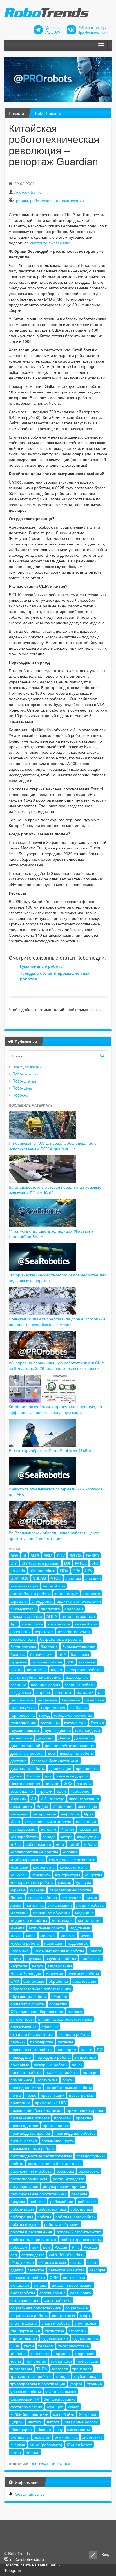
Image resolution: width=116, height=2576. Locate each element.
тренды (21, 200)
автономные (67, 1593)
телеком (46, 2346)
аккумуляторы (23, 1609)
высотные (63, 1692)
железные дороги (72, 1776)
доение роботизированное (69, 1745)
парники (18, 2042)
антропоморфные (78, 1616)
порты (68, 2080)
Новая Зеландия (26, 1973)
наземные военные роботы (59, 1951)
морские (68, 1935)
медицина (84, 1913)
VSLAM (40, 1578)
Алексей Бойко (28, 192)
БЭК (70, 1662)
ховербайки (64, 2414)
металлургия (90, 1920)
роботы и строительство (79, 2232)
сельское (36, 2270)
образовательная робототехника (41, 1989)
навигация (54, 1943)
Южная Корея (80, 2445)
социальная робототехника (36, 2308)
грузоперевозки (25, 1730)
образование (84, 1981)
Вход (106, 2554)
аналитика (50, 1609)
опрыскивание (24, 2027)
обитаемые (34, 1981)
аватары (73, 1578)
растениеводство (69, 2179)
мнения (17, 1928)
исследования (24, 1829)
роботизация (42, 200)
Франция (55, 2407)
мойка (16, 1935)
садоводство (33, 2255)
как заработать (24, 1837)
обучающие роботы (29, 1996)
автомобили (54, 1586)
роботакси (87, 2201)
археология (32, 1624)
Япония (32, 2452)
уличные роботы (26, 2391)
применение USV (51, 2103)
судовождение (55, 2338)
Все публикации (27, 1067)
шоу (59, 2429)
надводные (78, 1943)
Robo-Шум (22, 1088)
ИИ (33, 1799)
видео (56, 1669)
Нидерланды (60, 1966)
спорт (85, 2315)
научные (33, 1958)
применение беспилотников (36, 2110)
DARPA (92, 1555)
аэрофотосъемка (74, 1631)
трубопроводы (87, 2376)
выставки (85, 1692)
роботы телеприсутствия (33, 2239)
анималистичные (26, 1616)
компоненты (44, 1867)
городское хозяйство (73, 1715)
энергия (18, 2445)
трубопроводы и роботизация (38, 2384)
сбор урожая (22, 2262)
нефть (38, 1966)
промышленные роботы (33, 2148)
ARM (48, 1555)
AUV (61, 1555)
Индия (42, 1806)
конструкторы (68, 1875)
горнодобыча (23, 1715)
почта (16, 2095)
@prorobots (54, 28)
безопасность (23, 1639)
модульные (80, 1928)
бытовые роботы (47, 1662)
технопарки (61, 2361)
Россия (61, 2247)
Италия (67, 1829)
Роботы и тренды (92, 28)
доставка (19, 1761)
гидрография (53, 1707)
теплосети (40, 2353)
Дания (64, 1738)
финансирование (60, 2399)
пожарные (20, 2065)
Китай (74, 1844)
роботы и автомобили (76, 2217)
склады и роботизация (72, 2285)
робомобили (62, 2201)
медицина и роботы (29, 1920)
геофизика (47, 1700)
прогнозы (63, 2118)
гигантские (94, 1700)
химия (74, 2407)
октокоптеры (22, 2019)
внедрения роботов (84, 1669)
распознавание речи (29, 2179)
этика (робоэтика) (46, 2445)
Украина (94, 2384)
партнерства (42, 2042)
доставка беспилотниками (55, 1761)
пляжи (87, 2049)
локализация (60, 1905)
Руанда (90, 2247)
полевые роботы (26, 2072)
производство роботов (75, 2133)
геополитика (22, 1700)
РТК (75, 2247)
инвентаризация (84, 1799)
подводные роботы (53, 2057)
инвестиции (21, 1806)
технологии (36, 2361)
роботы (44, 2217)
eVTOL (81, 1563)
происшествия (24, 2141)
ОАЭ (15, 1981)
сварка (77, 2262)
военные (18, 1685)
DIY (14, 1563)
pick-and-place (43, 1571)
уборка (76, 2384)
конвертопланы (74, 1867)
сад (14, 2255)
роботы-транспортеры (81, 2239)
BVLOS (75, 1555)
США (15, 2346)
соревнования (53, 2293)
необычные (91, 1958)
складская (20, 2285)
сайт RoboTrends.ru (67, 2255)
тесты (16, 2361)
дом (52, 1753)
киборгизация (38, 1844)
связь (92, 2262)
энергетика (92, 2437)
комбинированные (27, 1859)
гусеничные (21, 1738)
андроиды (74, 1609)
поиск (77, 2065)
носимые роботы (83, 1973)
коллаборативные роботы (34, 1852)
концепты (93, 1875)
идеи (61, 1791)
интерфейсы (44, 1814)
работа (17, 2163)
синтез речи (74, 2277)
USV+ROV (19, 1578)
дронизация (60, 1768)
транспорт (82, 2369)
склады (40, 2285)
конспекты (41, 1875)
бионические (42, 1654)
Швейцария (21, 2429)
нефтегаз (19, 1966)
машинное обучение (52, 1913)
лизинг (91, 1897)
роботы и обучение (62, 2224)
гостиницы (50, 1723)
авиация (93, 1578)
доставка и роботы (28, 1768)
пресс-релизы (82, 2095)
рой (46, 2247)
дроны (16, 1776)
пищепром (66, 2049)
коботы (90, 1844)
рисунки (18, 2201)
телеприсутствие (73, 2346)
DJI (67, 1563)
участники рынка (61, 2391)
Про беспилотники (93, 32)
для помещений (25, 1745)
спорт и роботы (56, 2323)
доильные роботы (27, 1753)
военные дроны (45, 1685)
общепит (59, 1996)
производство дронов (30, 2133)
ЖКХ (68, 1783)
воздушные (21, 1692)
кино (60, 1844)
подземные (86, 2057)
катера (66, 1837)
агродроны (42, 1601)
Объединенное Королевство (37, 2011)
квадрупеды (88, 1837)
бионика (18, 1654)
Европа (34, 1776)
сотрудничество (25, 2300)
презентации (53, 2095)
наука (16, 1958)
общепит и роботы (28, 2004)
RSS (34, 2464)
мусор (86, 1935)
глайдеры (79, 1707)
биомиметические (79, 1647)
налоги (95, 1951)
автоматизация (70, 200)
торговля (60, 2369)
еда (48, 1776)
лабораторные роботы (70, 1890)
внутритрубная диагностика (36, 1677)
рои (35, 2247)
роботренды (22, 2217)
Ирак (89, 1814)
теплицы (18, 2353)
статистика (54, 2331)
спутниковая (86, 2323)
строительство (24, 2338)
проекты (83, 2118)
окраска (75, 2011)
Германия (71, 1700)
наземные (20, 1951)
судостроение (85, 2338)
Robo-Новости (48, 113)
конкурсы (19, 1875)
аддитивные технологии (79, 1601)
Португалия (47, 2080)
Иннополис (63, 1806)
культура (83, 1882)
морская (48, 1935)
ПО (100, 2049)
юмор (16, 2452)
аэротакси (44, 1631)
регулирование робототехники (39, 2194)
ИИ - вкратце (52, 1799)
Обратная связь (30, 2494)
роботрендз (81, 2209)
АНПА (52, 1616)
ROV (64, 1571)
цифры (17, 2422)
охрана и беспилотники (32, 2034)
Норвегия (54, 1973)
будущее (19, 1662)
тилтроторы (21, 2369)
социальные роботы (29, 2315)
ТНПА (42, 2369)
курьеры (37, 1890)
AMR (35, 1555)
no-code (18, 1571)
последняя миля (26, 2087)
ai (24, 1555)
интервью (19, 1814)
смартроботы (23, 2293)
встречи (43, 1692)
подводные (21, 2057)
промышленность (58, 2141)
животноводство (25, 1783)
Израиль (18, 1799)
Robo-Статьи (24, 1081)
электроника (66, 2437)
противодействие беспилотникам (41, 2156)
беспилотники (23, 1647)
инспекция (87, 1806)
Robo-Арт (21, 1095)
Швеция (44, 2429)
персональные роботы (31, 2049)
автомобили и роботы (31, 1593)
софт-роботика (58, 2300)
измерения (81, 1791)
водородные (77, 1677)
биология (49, 1647)
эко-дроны (20, 2437)
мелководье (63, 1920)
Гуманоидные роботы (42, 966)
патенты (65, 2042)
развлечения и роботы (31, 2171)
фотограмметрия (26, 2407)
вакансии (87, 1662)
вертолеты (37, 1669)
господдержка (23, 1723)
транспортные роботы (31, 2376)
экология (42, 2437)
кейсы (16, 1844)
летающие (71, 1897)
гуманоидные (88, 1730)
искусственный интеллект (48, 1821)
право (31, 2095)
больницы (80, 1654)
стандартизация (25, 2331)
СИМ (54, 2277)
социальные (77, 2308)
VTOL (56, 1578)
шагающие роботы (81, 2422)
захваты (84, 1783)
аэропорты (20, 1631)
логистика (35, 1905)
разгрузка (65, 2171)
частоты (35, 2422)
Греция (97, 1723)
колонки (70, 1852)
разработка (89, 2171)
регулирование (24, 2186)
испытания (86, 1821)
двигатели (84, 1738)
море (31, 1935)
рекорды (79, 2194)
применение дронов (85, 2110)
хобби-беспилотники (29, 2414)
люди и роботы (90, 1905)
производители (24, 2125)
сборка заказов (52, 2262)
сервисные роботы (28, 2277)
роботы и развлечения (31, 2232)
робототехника (52, 2209)
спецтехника (64, 2315)
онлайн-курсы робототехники (65, 2019)
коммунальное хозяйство (72, 1859)
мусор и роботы (25, 1943)
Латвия (17, 1897)
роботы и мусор (25, 2224)
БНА (62, 1654)
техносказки (87, 2361)
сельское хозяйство (67, 2270)
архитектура (59, 1624)
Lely (95, 1563)
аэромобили (86, 1624)
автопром (91, 1593)
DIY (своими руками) (41, 1563)
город (44, 1715)
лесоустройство (42, 1897)
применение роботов (30, 2118)
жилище (52, 1783)
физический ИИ (25, 2399)
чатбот (53, 2422)
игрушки (45, 1791)
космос (64, 1882)
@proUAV (53, 32)
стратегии (78, 2331)
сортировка (81, 2293)
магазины (19, 1913)
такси (29, 2346)
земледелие (22, 1791)
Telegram (61, 2464)
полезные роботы (62, 2072)
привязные (20, 2103)
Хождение (88, 2414)
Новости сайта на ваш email (30, 2565)
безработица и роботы (61, 1639)
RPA (76, 1571)
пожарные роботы (51, 2065)
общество (58, 2004)
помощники (21, 2080)
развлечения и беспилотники (55, 2163)
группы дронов (57, 1730)
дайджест (45, 1738)
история (49, 1829)
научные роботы (61, 1958)
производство (55, 2125)
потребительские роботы (69, 2087)
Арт (14, 1624)
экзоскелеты (79, 2429)
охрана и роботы (74, 2034)
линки (16, 1905)
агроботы (19, 1601)
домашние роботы (77, 1753)
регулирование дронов (64, 2186)
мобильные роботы (47, 1928)
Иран (15, 1821)
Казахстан (88, 1829)
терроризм (85, 2353)
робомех (38, 2201)
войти (94, 1009)
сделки (17, 2270)
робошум (19, 2247)
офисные (50, 2027)
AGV (14, 1555)
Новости (16, 113)
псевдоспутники (91, 2156)
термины (62, 2353)
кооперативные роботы (32, 1882)
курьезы (18, 1890)
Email (44, 2464)
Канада (49, 1837)
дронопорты (87, 1768)
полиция (91, 2072)
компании (19, 1867)
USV (89, 1571)
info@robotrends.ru (27, 2559)
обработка (58, 1981)
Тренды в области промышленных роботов (55, 976)
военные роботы (80, 1685)
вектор (16, 1669)
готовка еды (75, 1723)
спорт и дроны (24, 2323)
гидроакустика (24, 1707)
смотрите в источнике (50, 243)
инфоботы (70, 1814)
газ (101, 1692)
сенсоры (97, 2270)
